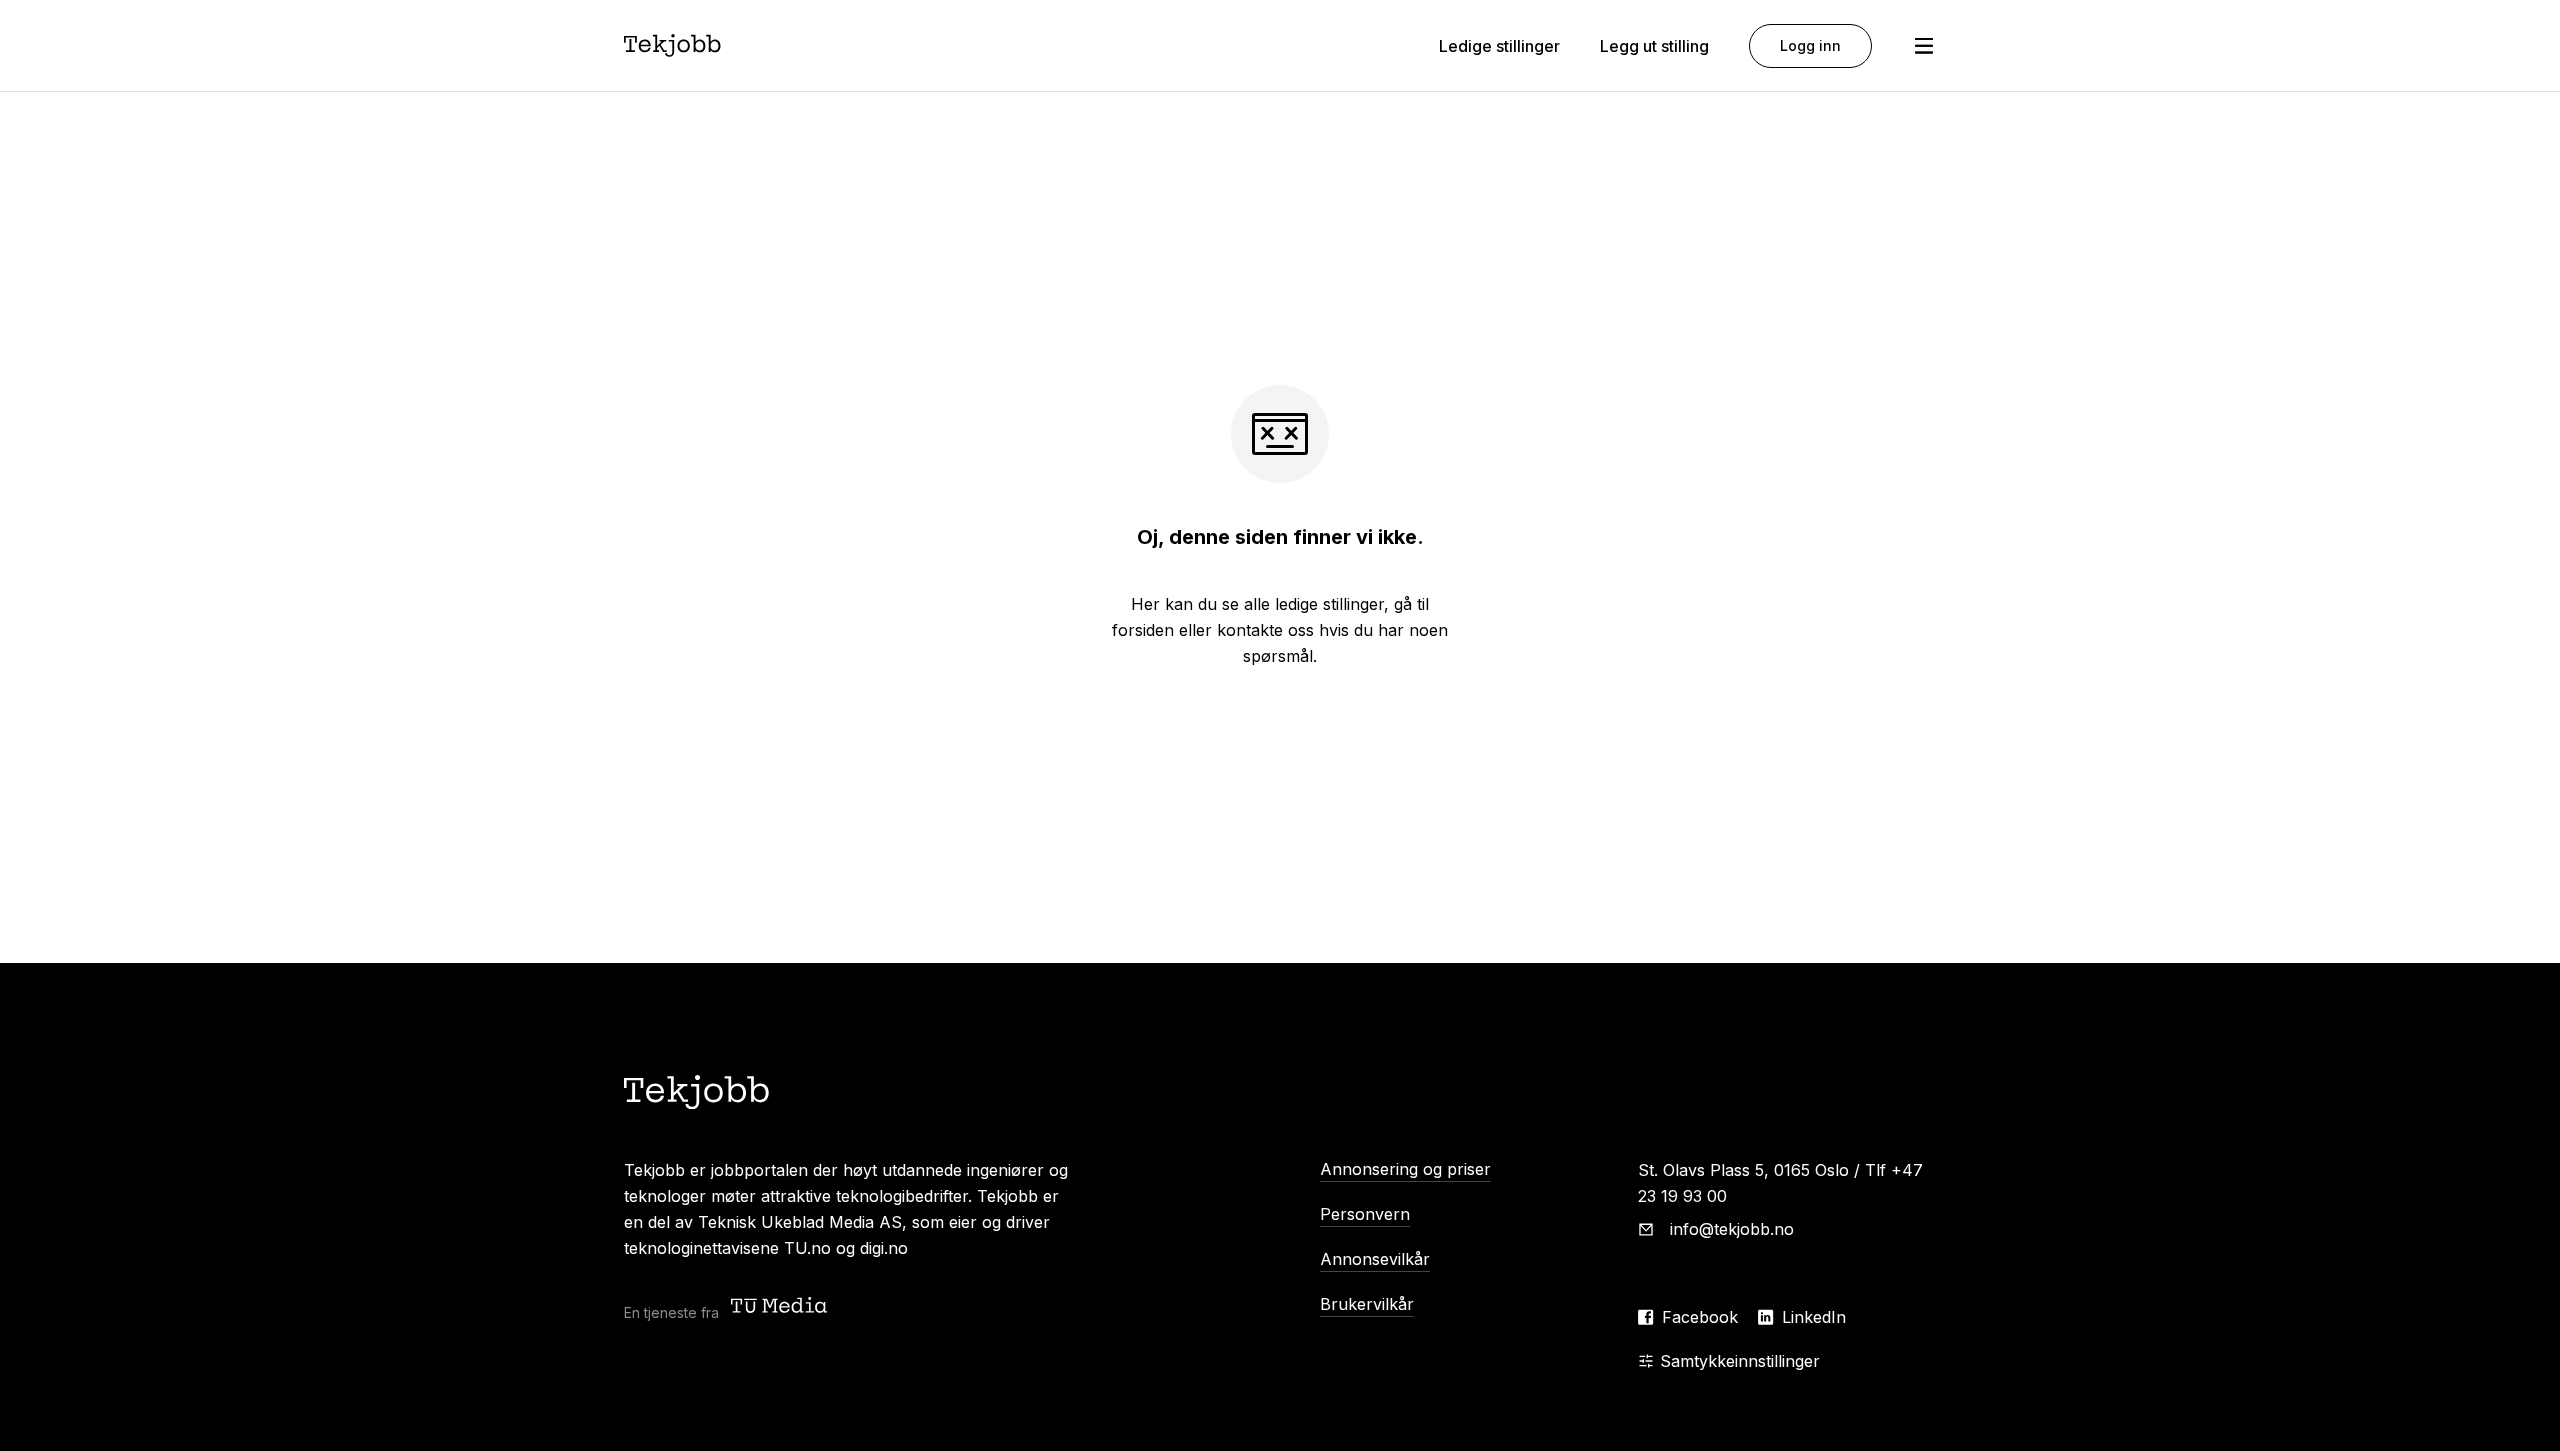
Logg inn (1810, 45)
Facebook (1700, 1317)
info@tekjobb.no (1732, 1229)
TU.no (807, 1248)
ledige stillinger (1329, 604)
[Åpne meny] (1924, 46)
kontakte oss (1265, 630)
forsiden (1143, 630)
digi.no (884, 1248)
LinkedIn (1814, 1317)
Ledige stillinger (1499, 46)
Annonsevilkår (1375, 1259)
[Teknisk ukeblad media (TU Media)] (781, 1307)
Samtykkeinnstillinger (1740, 1361)
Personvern (1365, 1214)
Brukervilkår (1367, 1304)
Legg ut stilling (1654, 46)
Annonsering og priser (1405, 1169)
